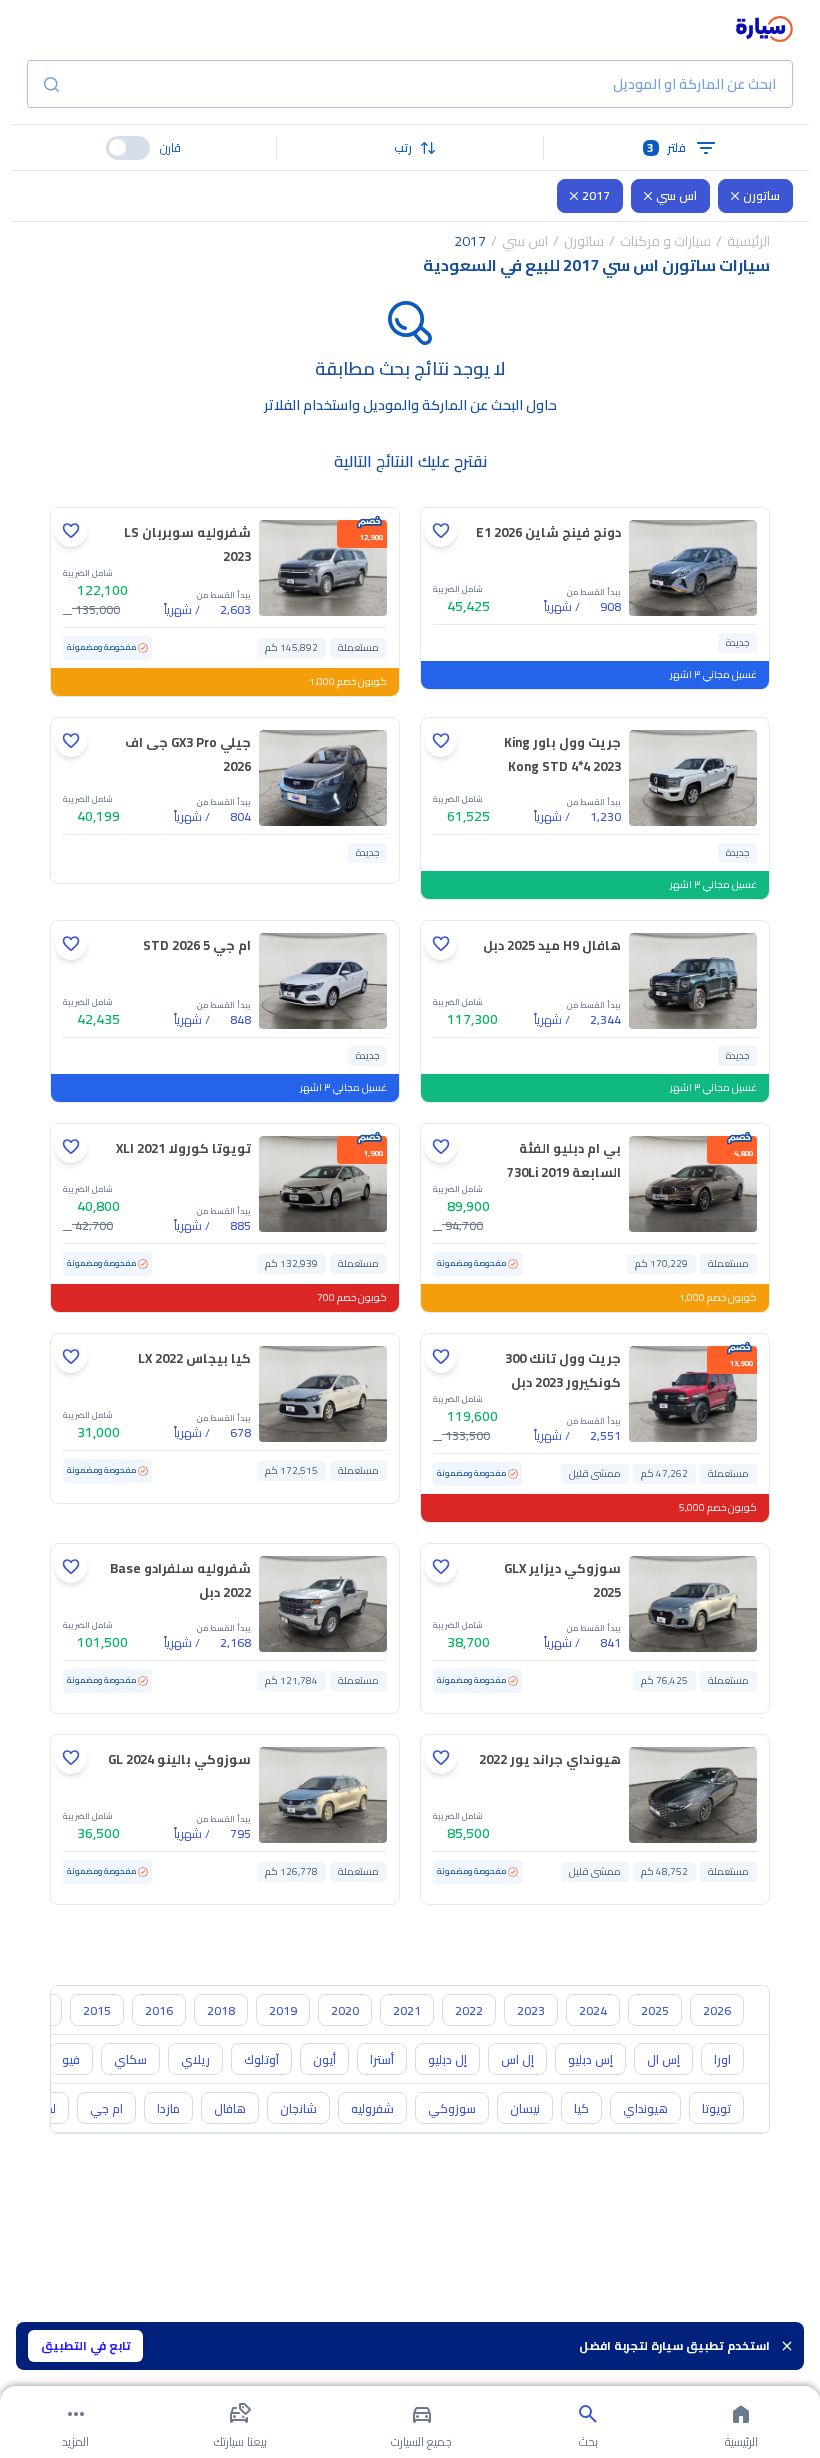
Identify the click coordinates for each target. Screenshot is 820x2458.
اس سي (676, 195)
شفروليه (372, 2108)
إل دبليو (447, 2059)
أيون (324, 2059)
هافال (230, 2108)
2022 (469, 2010)
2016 (159, 2010)
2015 (97, 2010)
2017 (596, 195)
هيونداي (645, 2108)
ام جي (106, 2108)
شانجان (298, 2108)
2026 (717, 2010)
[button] (410, 148)
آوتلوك (261, 2059)
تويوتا (716, 2108)
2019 (283, 2010)
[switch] (128, 148)
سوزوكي (452, 2108)
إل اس (517, 2059)
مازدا (168, 2108)
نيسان (525, 2108)
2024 (593, 2010)
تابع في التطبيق (86, 2345)
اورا (722, 2059)
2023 (531, 2010)
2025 (655, 2010)
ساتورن (761, 195)
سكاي (130, 2059)
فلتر (666, 147)
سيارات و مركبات (665, 241)
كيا (581, 2108)
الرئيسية (748, 241)
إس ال (663, 2059)
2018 (221, 2010)
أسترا (382, 2059)
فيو (71, 2059)
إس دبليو (590, 2059)
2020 (345, 2010)
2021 (407, 2010)
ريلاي (195, 2059)
